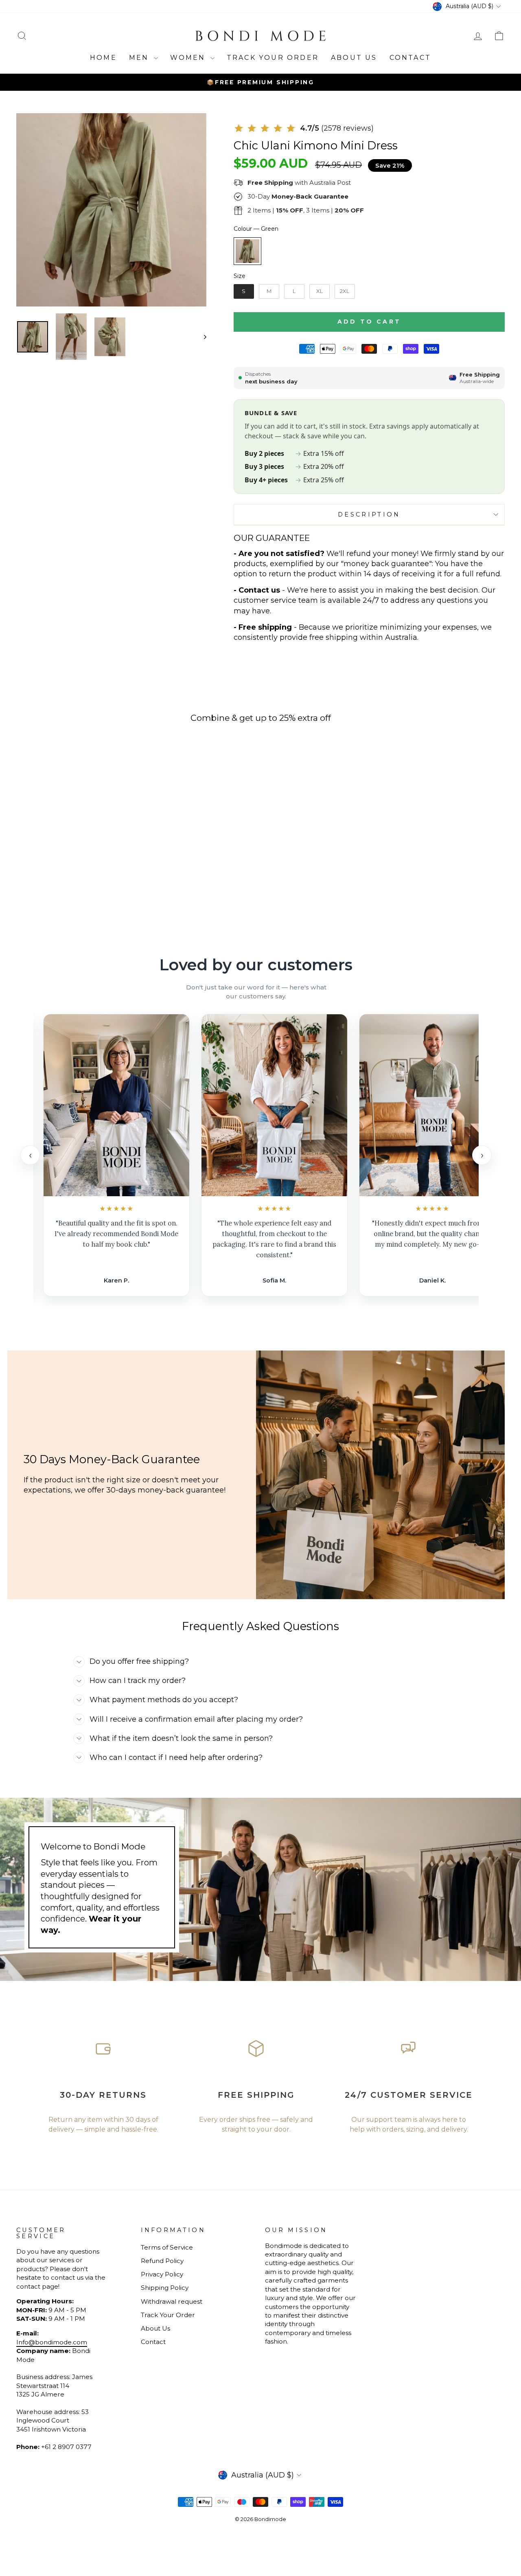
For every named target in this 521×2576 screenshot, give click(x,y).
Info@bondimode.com (52, 2342)
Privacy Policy (162, 2274)
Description (369, 514)
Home (103, 58)
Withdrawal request (172, 2301)
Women (189, 58)
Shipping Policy (165, 2288)
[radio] (247, 251)
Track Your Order (168, 2315)
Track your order (273, 58)
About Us (354, 58)
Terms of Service (167, 2247)
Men (140, 58)
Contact (410, 58)
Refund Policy (162, 2261)
